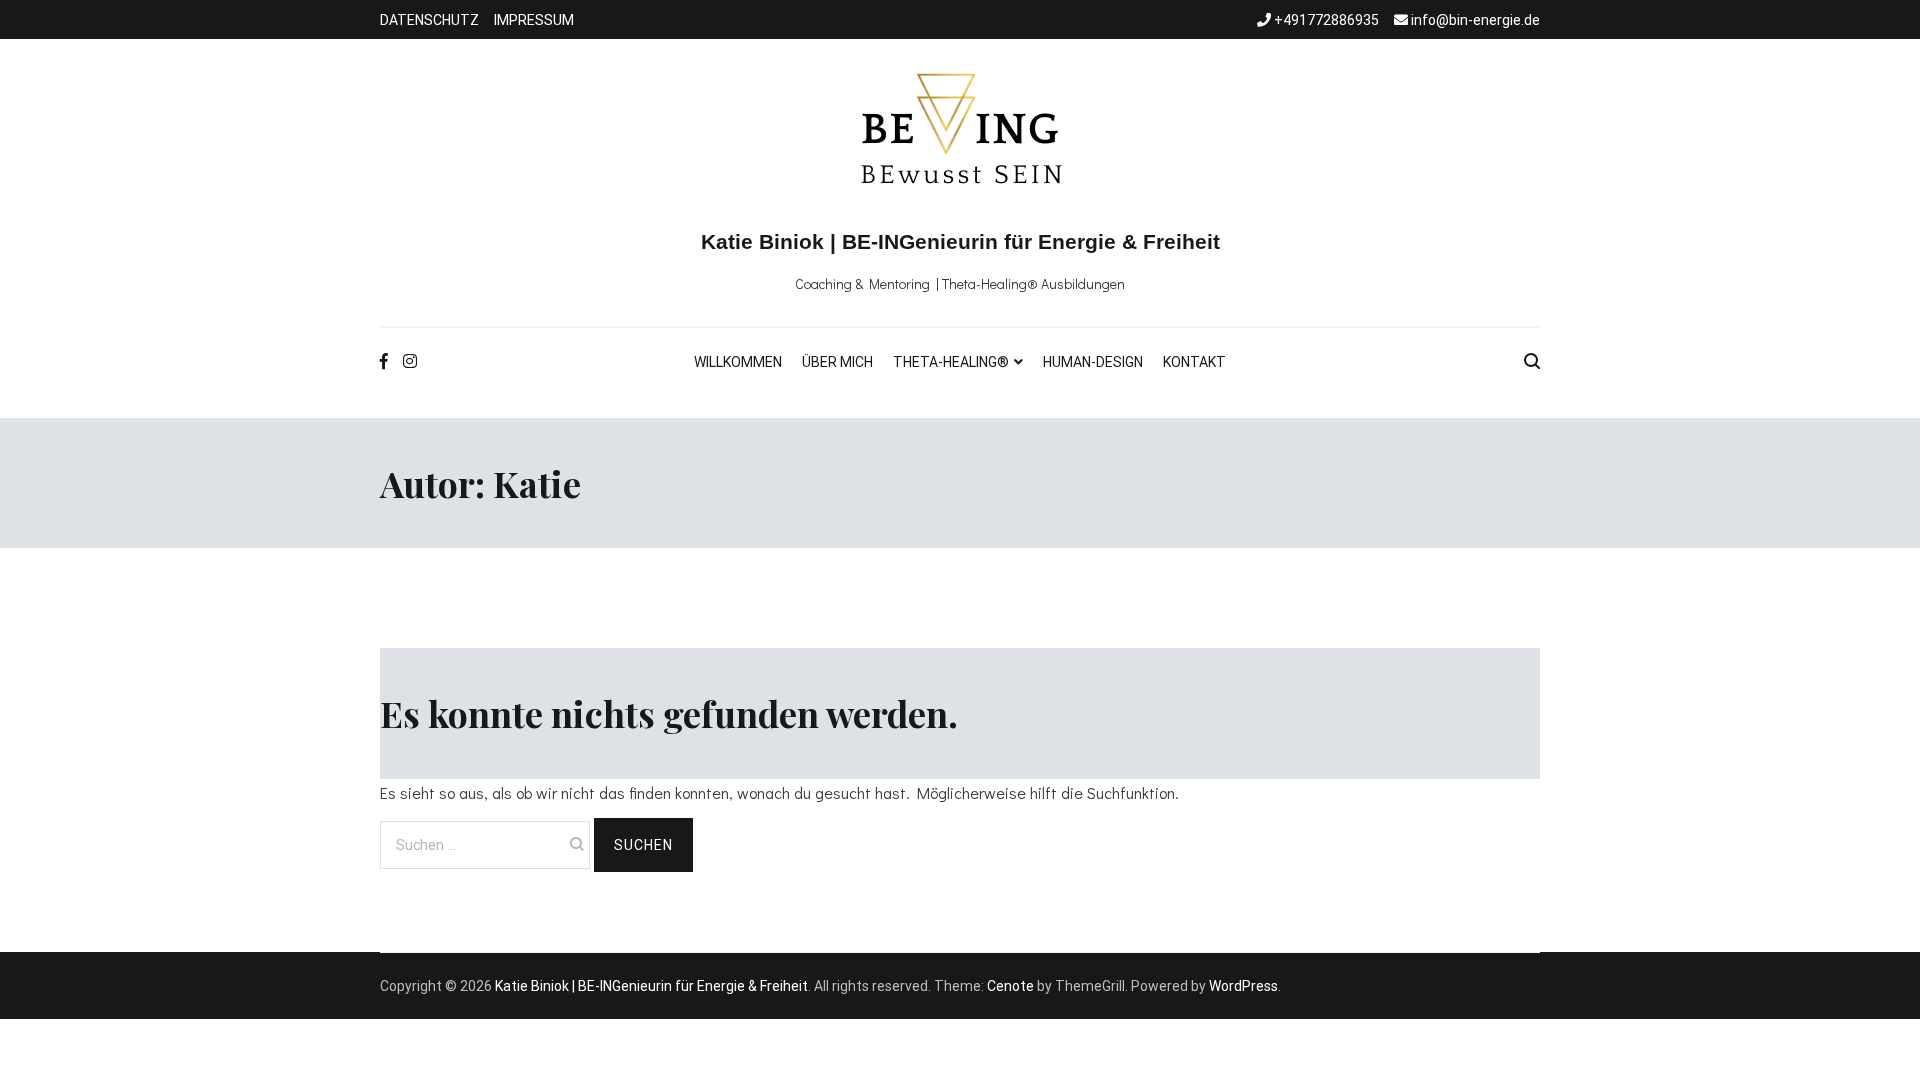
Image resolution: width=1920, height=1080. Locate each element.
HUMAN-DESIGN (1093, 362)
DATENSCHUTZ (429, 20)
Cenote (1010, 986)
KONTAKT (1194, 362)
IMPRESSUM (534, 20)
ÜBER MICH (837, 362)
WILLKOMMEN (738, 362)
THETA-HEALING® (951, 362)
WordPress (1243, 986)
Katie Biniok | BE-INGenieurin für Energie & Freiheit (960, 241)
